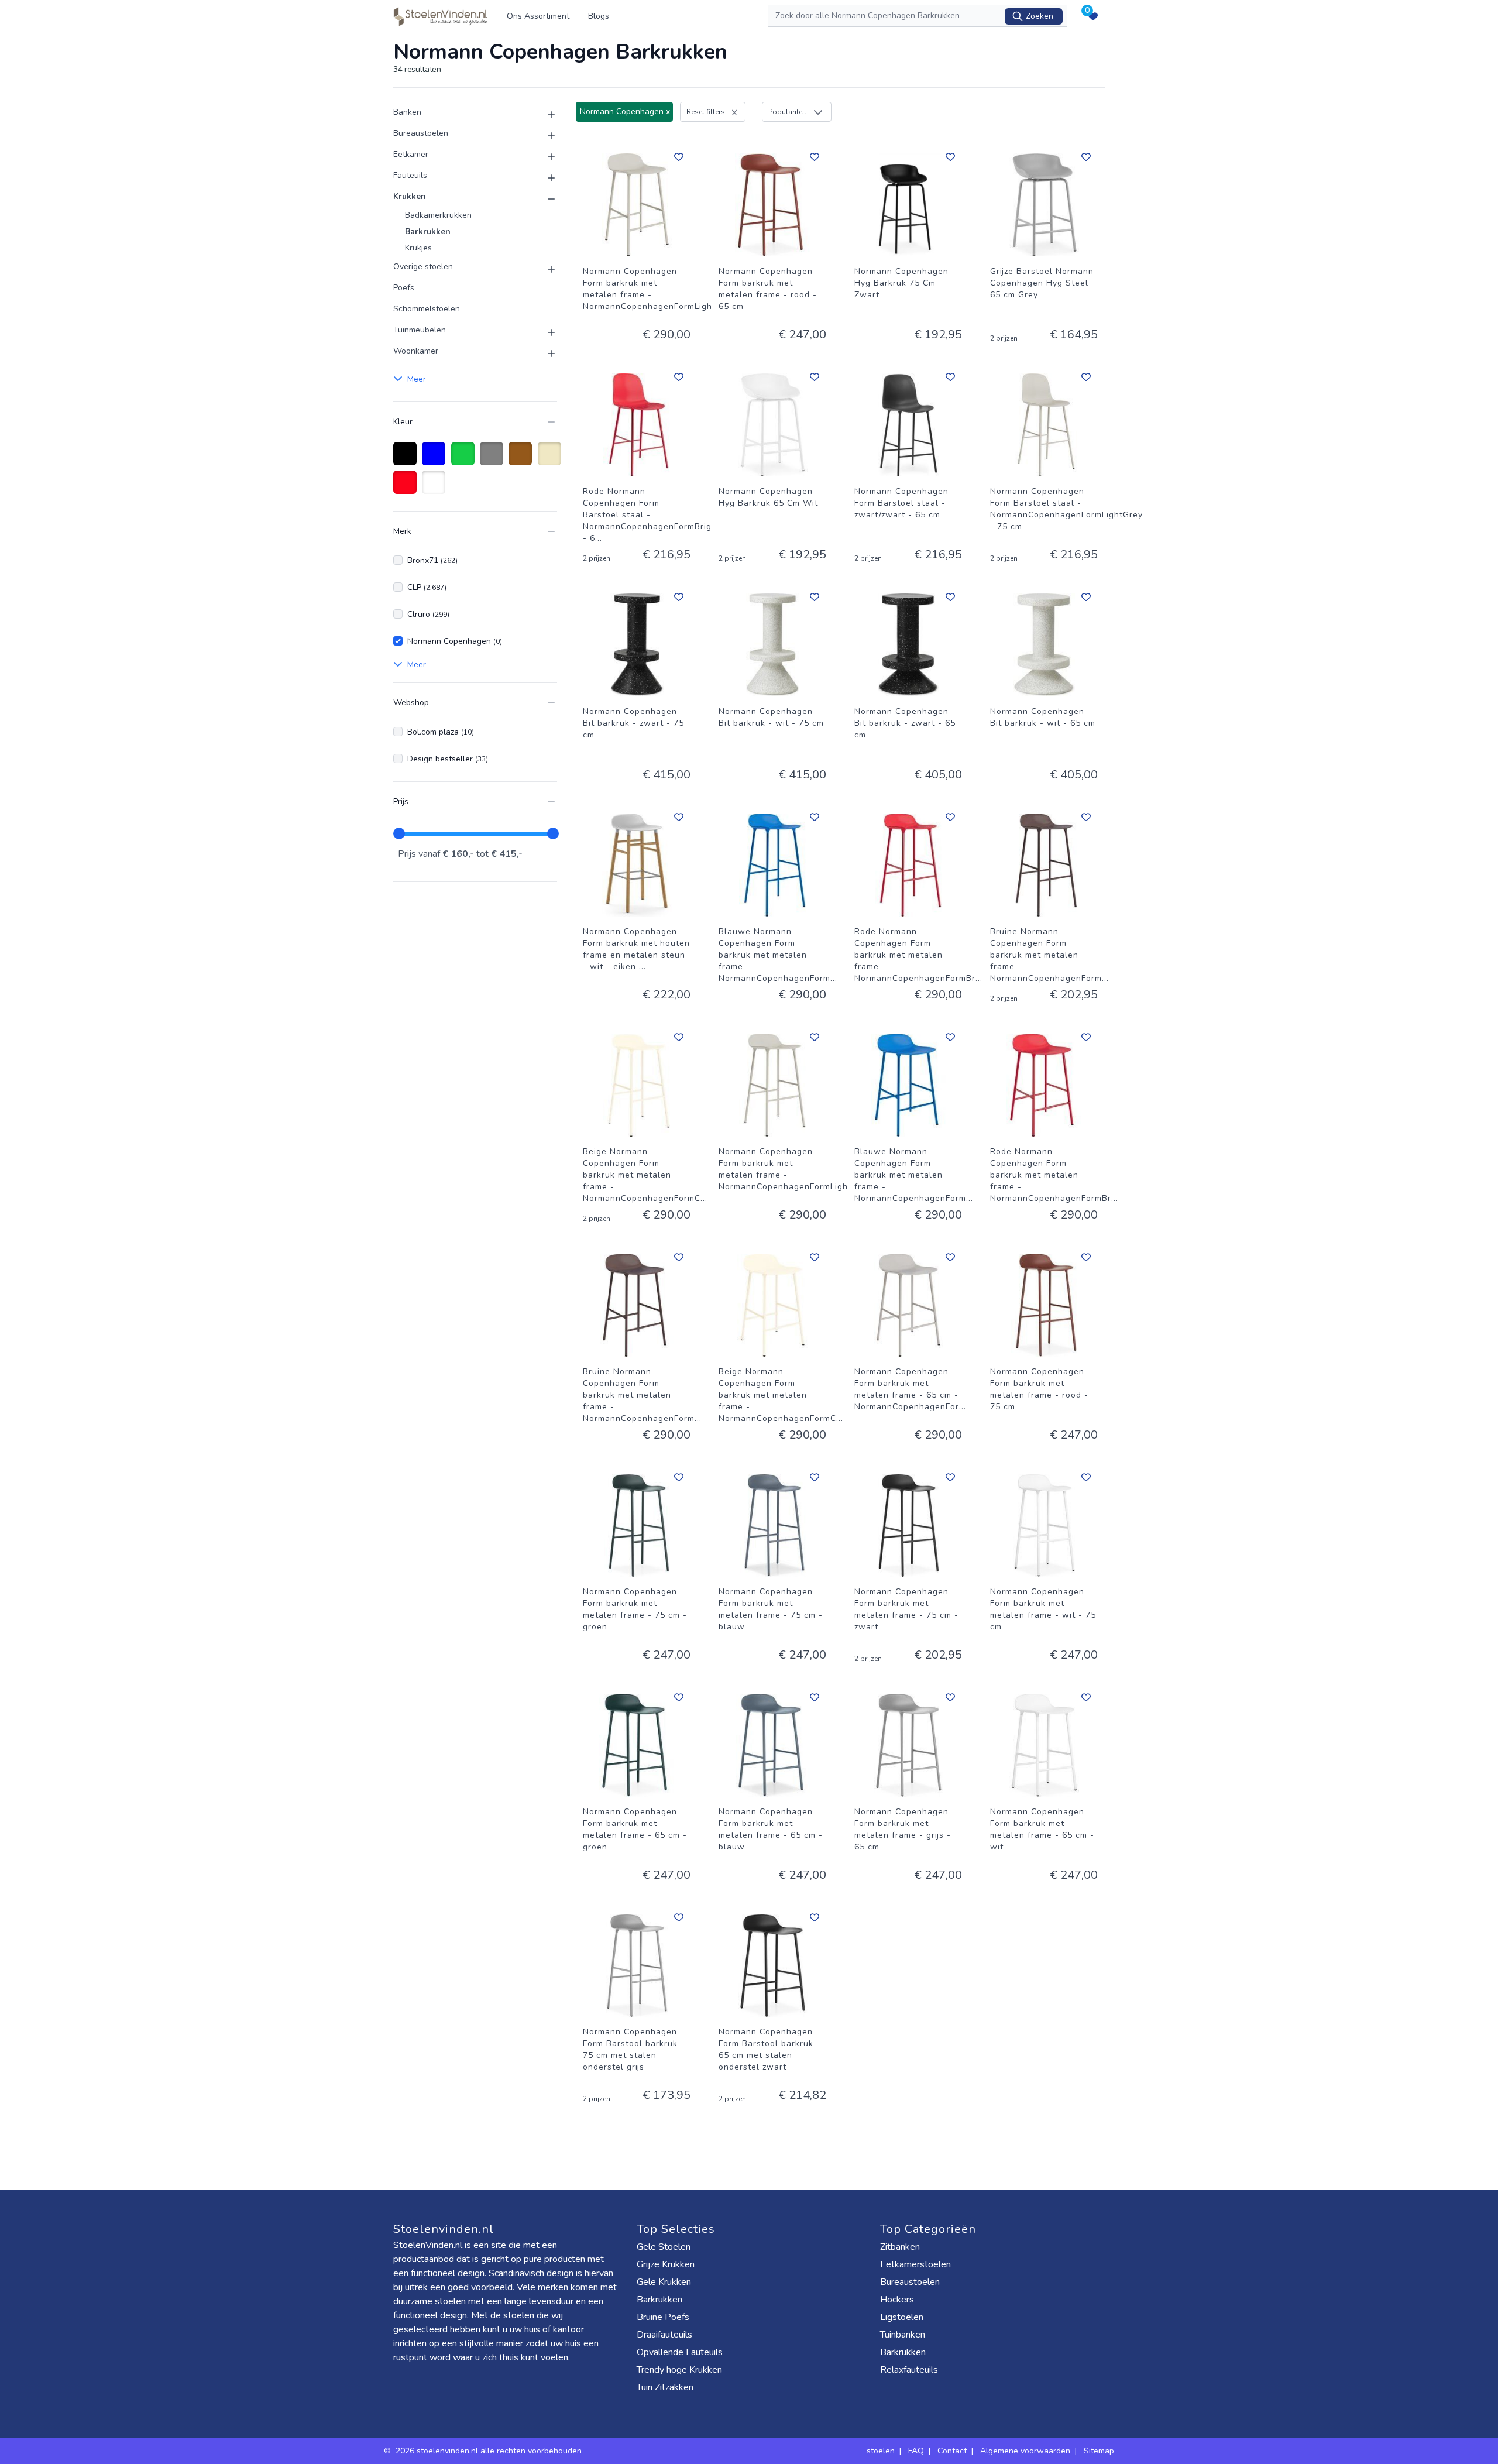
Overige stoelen (423, 267)
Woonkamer (416, 351)
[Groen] (465, 459)
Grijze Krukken (666, 2264)
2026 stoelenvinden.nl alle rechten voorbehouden (490, 2451)
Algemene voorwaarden (1025, 2451)
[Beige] (552, 459)
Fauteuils (410, 175)
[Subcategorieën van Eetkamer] (544, 157)
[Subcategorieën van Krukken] (544, 199)
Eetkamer (411, 154)
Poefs (404, 288)
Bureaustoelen (421, 133)
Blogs (599, 16)
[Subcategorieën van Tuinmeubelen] (544, 332)
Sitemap (1099, 2451)
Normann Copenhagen (455, 641)
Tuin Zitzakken (665, 2387)
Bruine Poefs (663, 2317)
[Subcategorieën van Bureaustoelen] (544, 136)
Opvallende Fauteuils (680, 2352)
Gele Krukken (664, 2282)
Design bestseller (448, 759)
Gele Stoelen (664, 2247)
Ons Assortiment (538, 16)
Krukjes (418, 248)
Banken (407, 112)
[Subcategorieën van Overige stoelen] (544, 269)
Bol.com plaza (441, 732)
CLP (427, 587)
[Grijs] (494, 459)
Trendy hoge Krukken (679, 2370)
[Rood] (407, 488)
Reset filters (706, 112)
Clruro (428, 614)
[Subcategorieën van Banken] (544, 115)
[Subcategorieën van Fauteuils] (544, 178)
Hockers (897, 2300)
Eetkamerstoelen (915, 2264)
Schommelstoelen (427, 309)
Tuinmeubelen (420, 330)
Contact (952, 2451)
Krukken (410, 196)
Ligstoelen (902, 2317)
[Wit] (436, 488)
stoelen (881, 2451)
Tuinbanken (903, 2335)
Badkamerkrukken (438, 215)
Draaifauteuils (664, 2335)
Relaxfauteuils (909, 2370)
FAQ (916, 2451)
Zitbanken (900, 2247)
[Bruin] (522, 459)
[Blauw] (436, 459)
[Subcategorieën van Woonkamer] (544, 354)
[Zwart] (407, 459)
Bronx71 (432, 560)
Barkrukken (428, 231)
